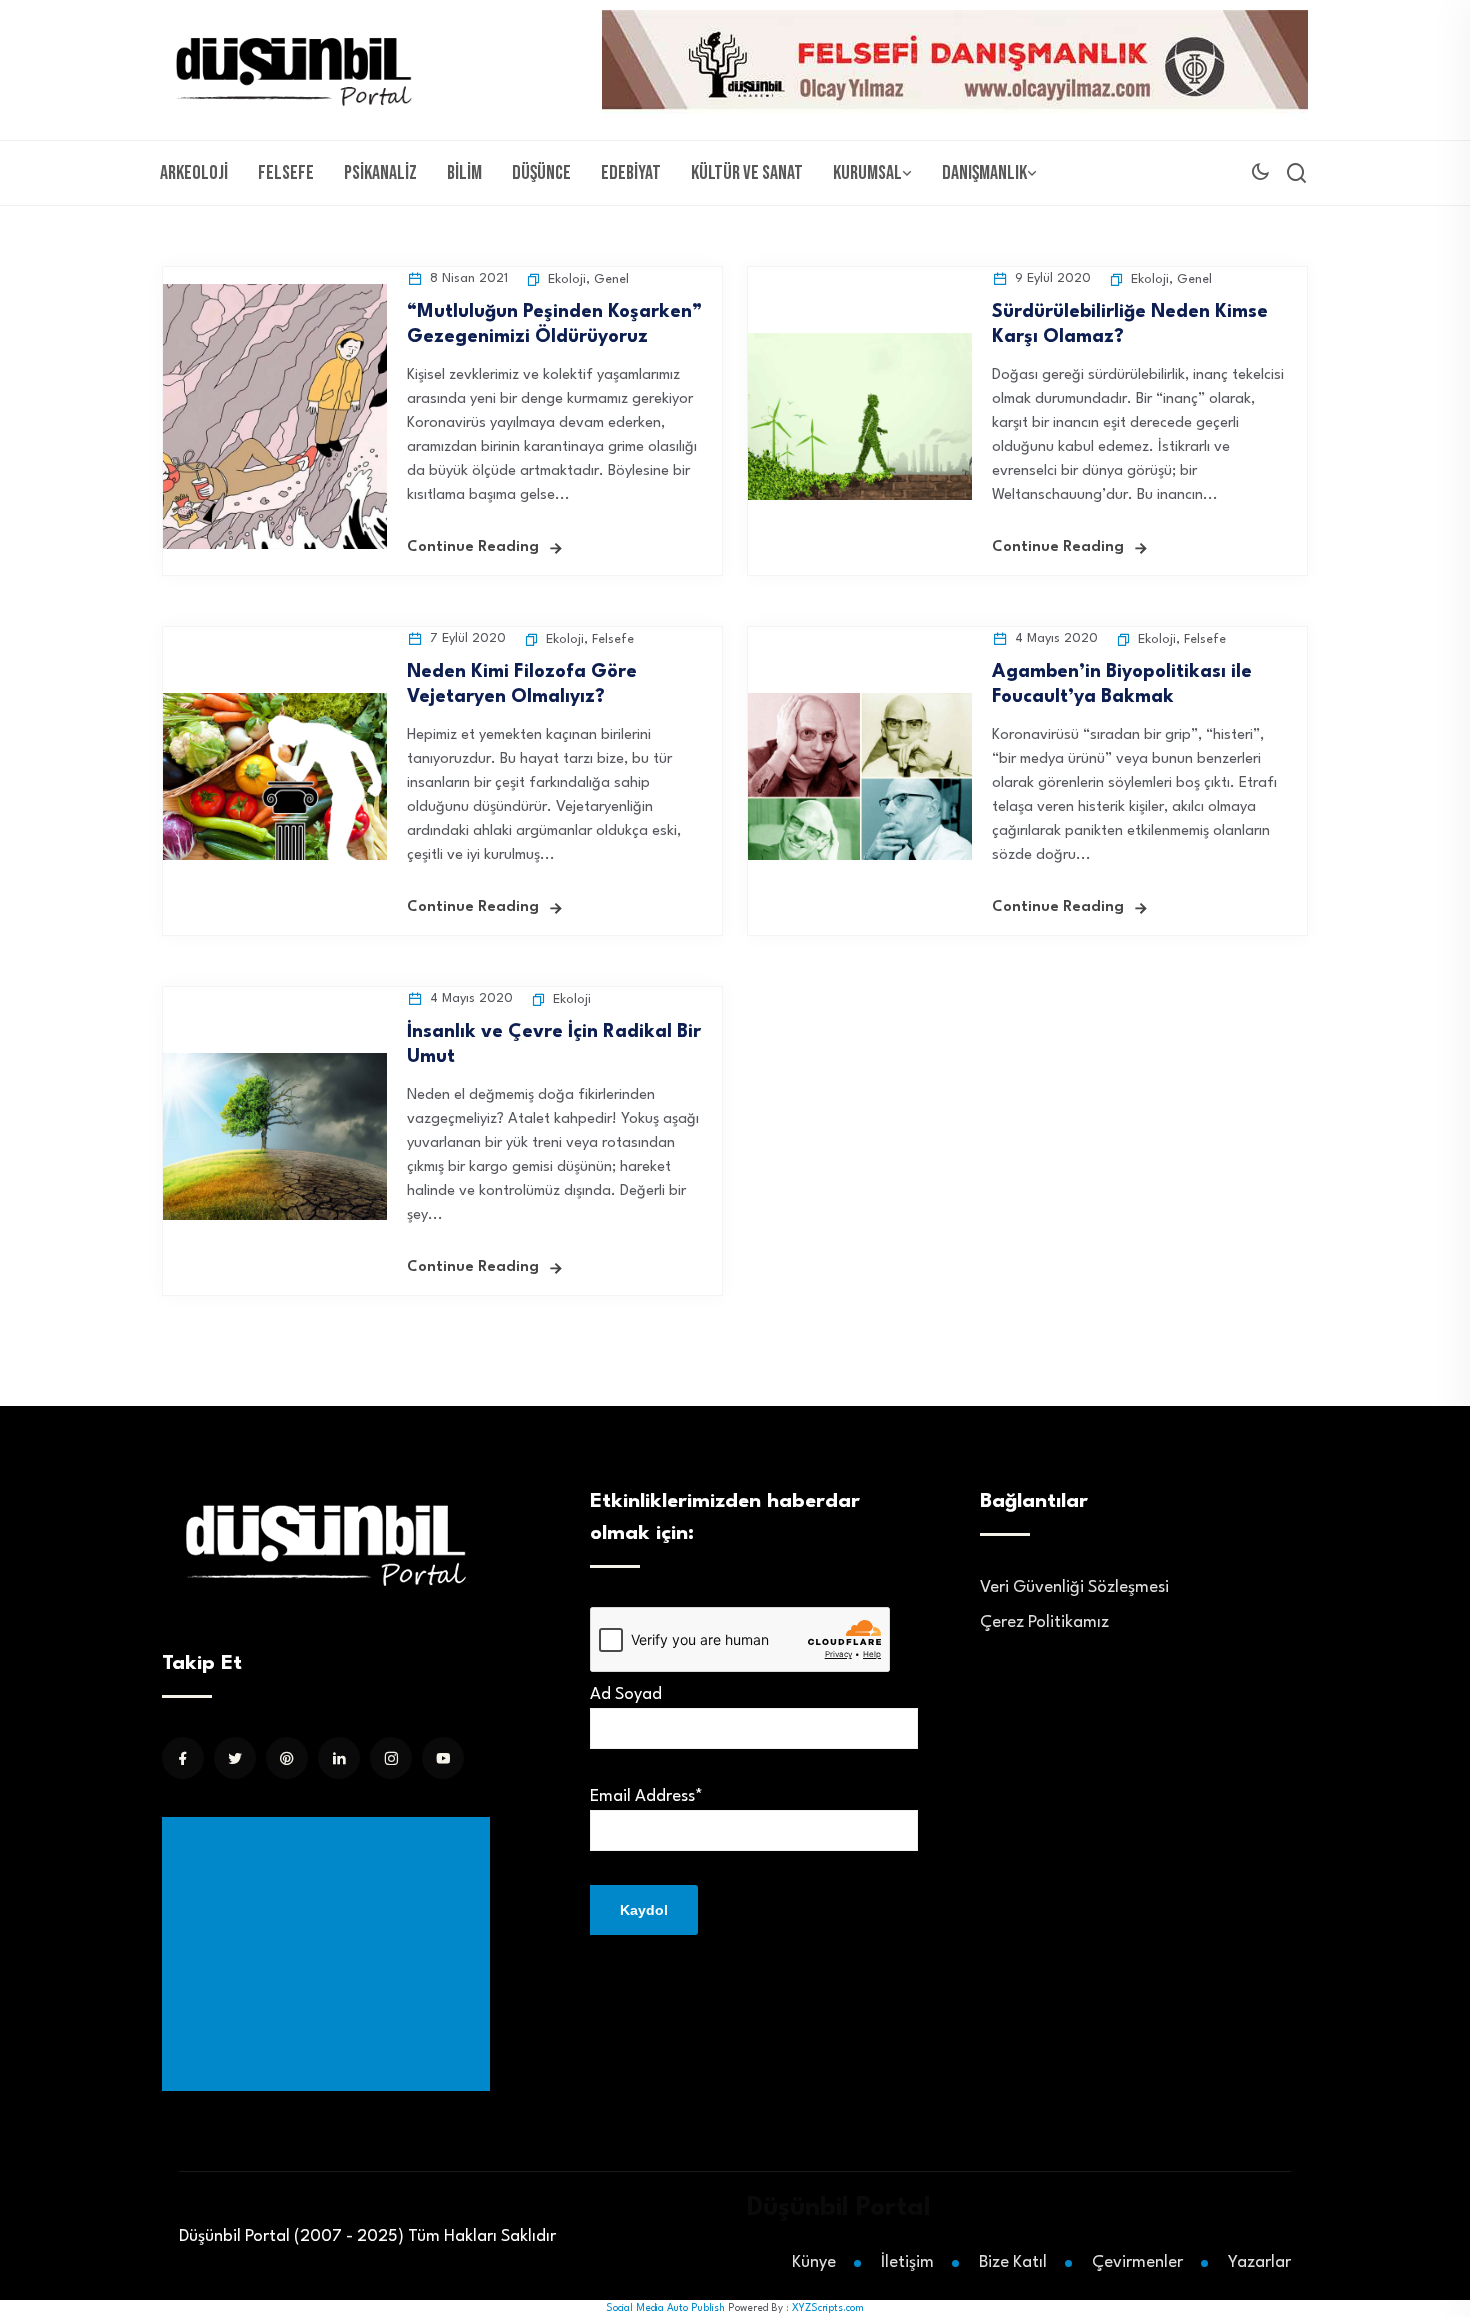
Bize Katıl (1013, 2262)
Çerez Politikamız (1044, 1622)
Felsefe (286, 173)
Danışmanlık (984, 173)
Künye (814, 2262)
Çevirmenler (1137, 2262)
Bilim (464, 173)
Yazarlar (1259, 2262)
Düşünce (541, 173)
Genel (611, 279)
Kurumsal (867, 173)
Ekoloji (567, 279)
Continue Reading (473, 547)
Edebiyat (631, 173)
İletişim (907, 2262)
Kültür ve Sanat (747, 173)
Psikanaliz (380, 173)
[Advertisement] (330, 1954)
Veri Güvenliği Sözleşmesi (1074, 1587)
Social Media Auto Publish (665, 2308)
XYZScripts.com (828, 2308)
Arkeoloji (194, 173)
